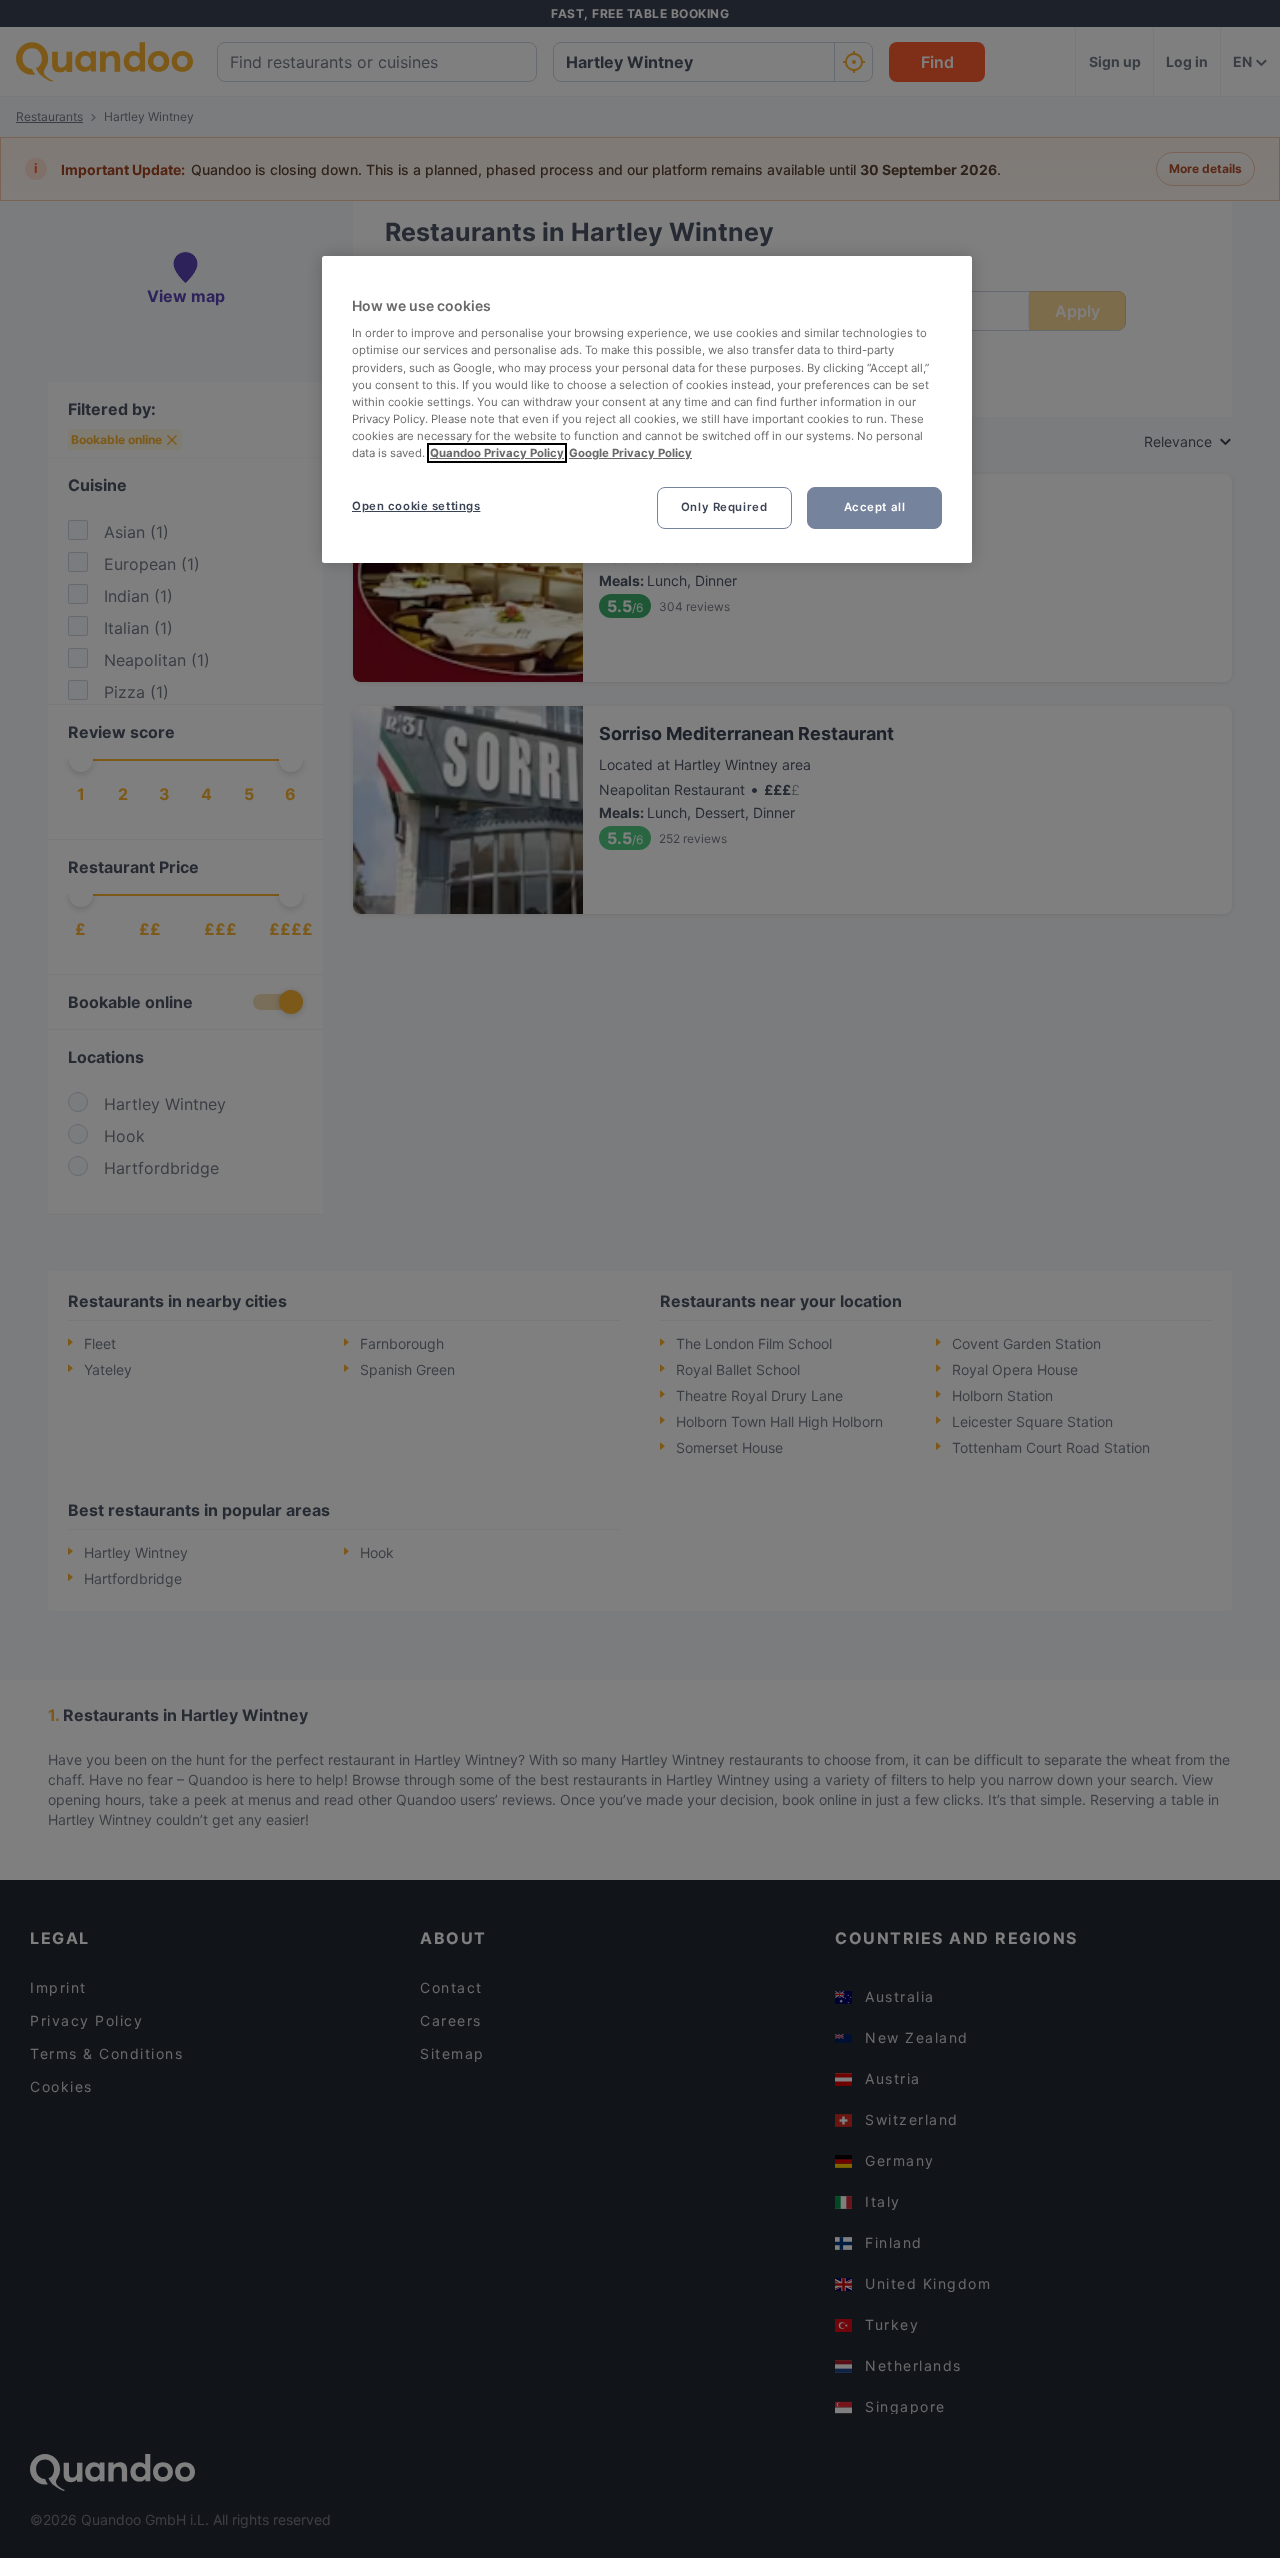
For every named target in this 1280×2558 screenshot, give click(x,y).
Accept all (875, 507)
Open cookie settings (416, 506)
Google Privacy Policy (630, 453)
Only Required (724, 507)
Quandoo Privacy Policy (497, 453)
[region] (647, 409)
